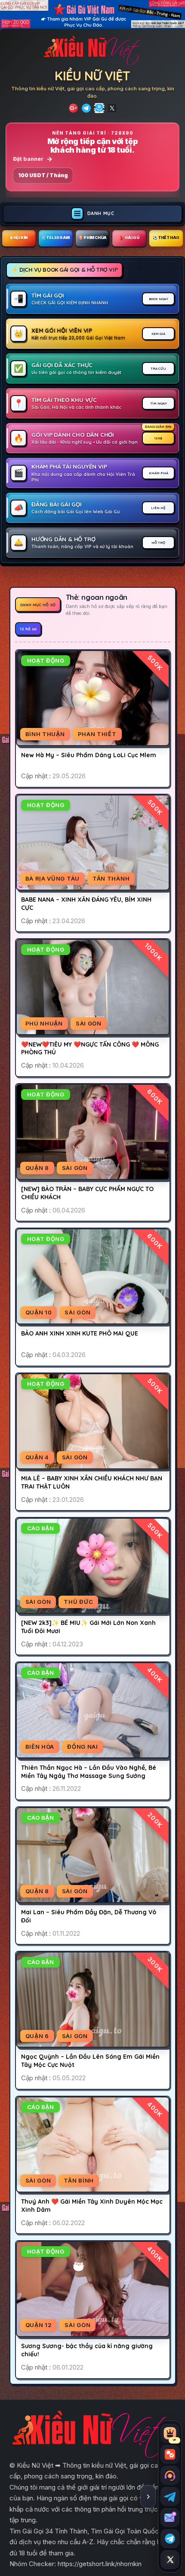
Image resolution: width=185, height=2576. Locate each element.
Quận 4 (37, 1457)
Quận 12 (39, 2325)
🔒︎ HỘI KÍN (19, 238)
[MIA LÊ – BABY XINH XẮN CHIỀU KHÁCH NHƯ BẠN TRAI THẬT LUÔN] (92, 1421)
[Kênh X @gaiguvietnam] (170, 2560)
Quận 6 (37, 2036)
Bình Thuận (45, 734)
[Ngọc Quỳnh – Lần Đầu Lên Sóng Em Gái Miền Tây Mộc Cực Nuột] (92, 2000)
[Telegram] (86, 108)
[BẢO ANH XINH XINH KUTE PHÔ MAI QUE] (92, 1276)
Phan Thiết (97, 734)
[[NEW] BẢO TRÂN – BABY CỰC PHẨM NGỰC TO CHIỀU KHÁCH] (92, 1132)
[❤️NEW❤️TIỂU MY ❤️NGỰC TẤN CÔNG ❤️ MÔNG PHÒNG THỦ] (92, 987)
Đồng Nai (83, 1747)
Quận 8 (37, 1168)
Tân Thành (111, 878)
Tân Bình (79, 2180)
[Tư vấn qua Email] (170, 2518)
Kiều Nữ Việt (92, 76)
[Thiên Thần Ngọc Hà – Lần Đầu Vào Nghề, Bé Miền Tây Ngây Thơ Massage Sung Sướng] (92, 1710)
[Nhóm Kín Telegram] (99, 108)
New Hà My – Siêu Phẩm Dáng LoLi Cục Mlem (89, 755)
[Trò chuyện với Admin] (170, 2475)
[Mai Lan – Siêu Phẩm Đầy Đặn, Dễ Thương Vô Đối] (92, 1855)
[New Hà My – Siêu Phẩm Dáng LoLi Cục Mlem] (92, 698)
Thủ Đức (78, 1602)
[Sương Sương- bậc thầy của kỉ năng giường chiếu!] (92, 2289)
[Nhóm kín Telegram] (170, 2539)
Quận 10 (39, 1312)
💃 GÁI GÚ (129, 238)
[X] (112, 108)
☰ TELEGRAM (56, 238)
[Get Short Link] (73, 108)
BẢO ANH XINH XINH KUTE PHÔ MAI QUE (80, 1333)
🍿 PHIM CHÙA (92, 238)
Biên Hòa (40, 1747)
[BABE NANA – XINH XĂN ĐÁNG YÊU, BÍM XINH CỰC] (92, 843)
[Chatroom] (170, 2454)
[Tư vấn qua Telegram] (170, 2496)
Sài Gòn (89, 1023)
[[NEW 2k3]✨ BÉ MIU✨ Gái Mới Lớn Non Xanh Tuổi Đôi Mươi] (92, 1566)
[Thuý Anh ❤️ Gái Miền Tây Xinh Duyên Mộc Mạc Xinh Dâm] (92, 2145)
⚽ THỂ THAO (166, 238)
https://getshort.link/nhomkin (100, 2564)
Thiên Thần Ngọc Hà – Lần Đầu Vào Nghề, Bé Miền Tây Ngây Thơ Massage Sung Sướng (89, 1772)
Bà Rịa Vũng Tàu (53, 878)
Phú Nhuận (44, 1023)
